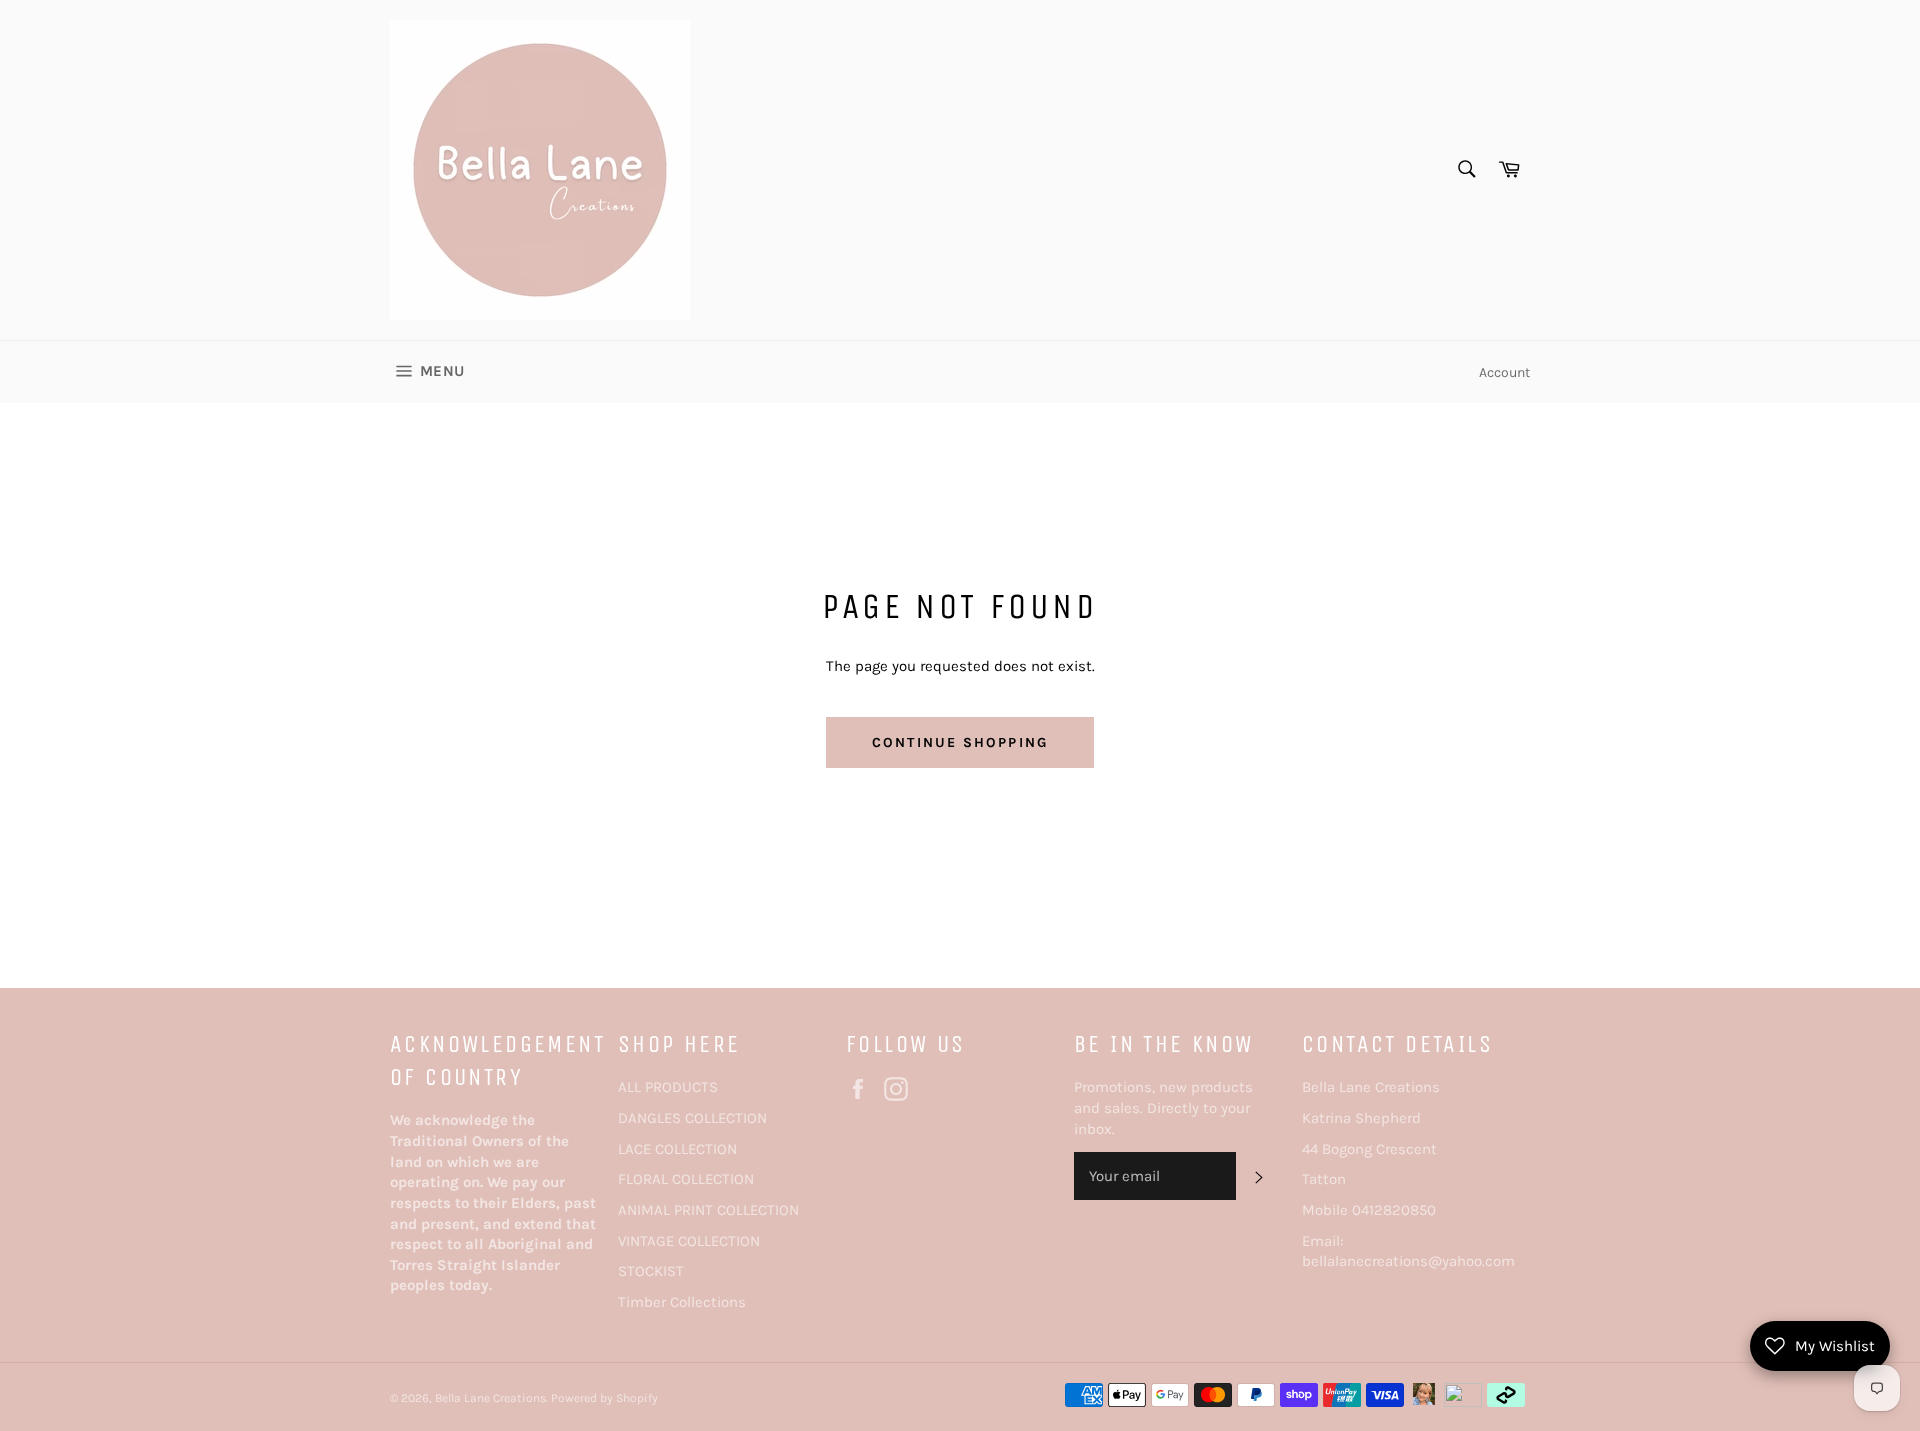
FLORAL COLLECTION (686, 1179)
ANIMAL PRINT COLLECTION (708, 1210)
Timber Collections (682, 1302)
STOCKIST (651, 1271)
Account (1504, 372)
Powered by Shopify (604, 1398)
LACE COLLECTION (677, 1149)
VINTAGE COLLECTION (689, 1241)
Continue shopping (960, 742)
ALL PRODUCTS (668, 1087)
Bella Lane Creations (490, 1398)
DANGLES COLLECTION (692, 1118)
